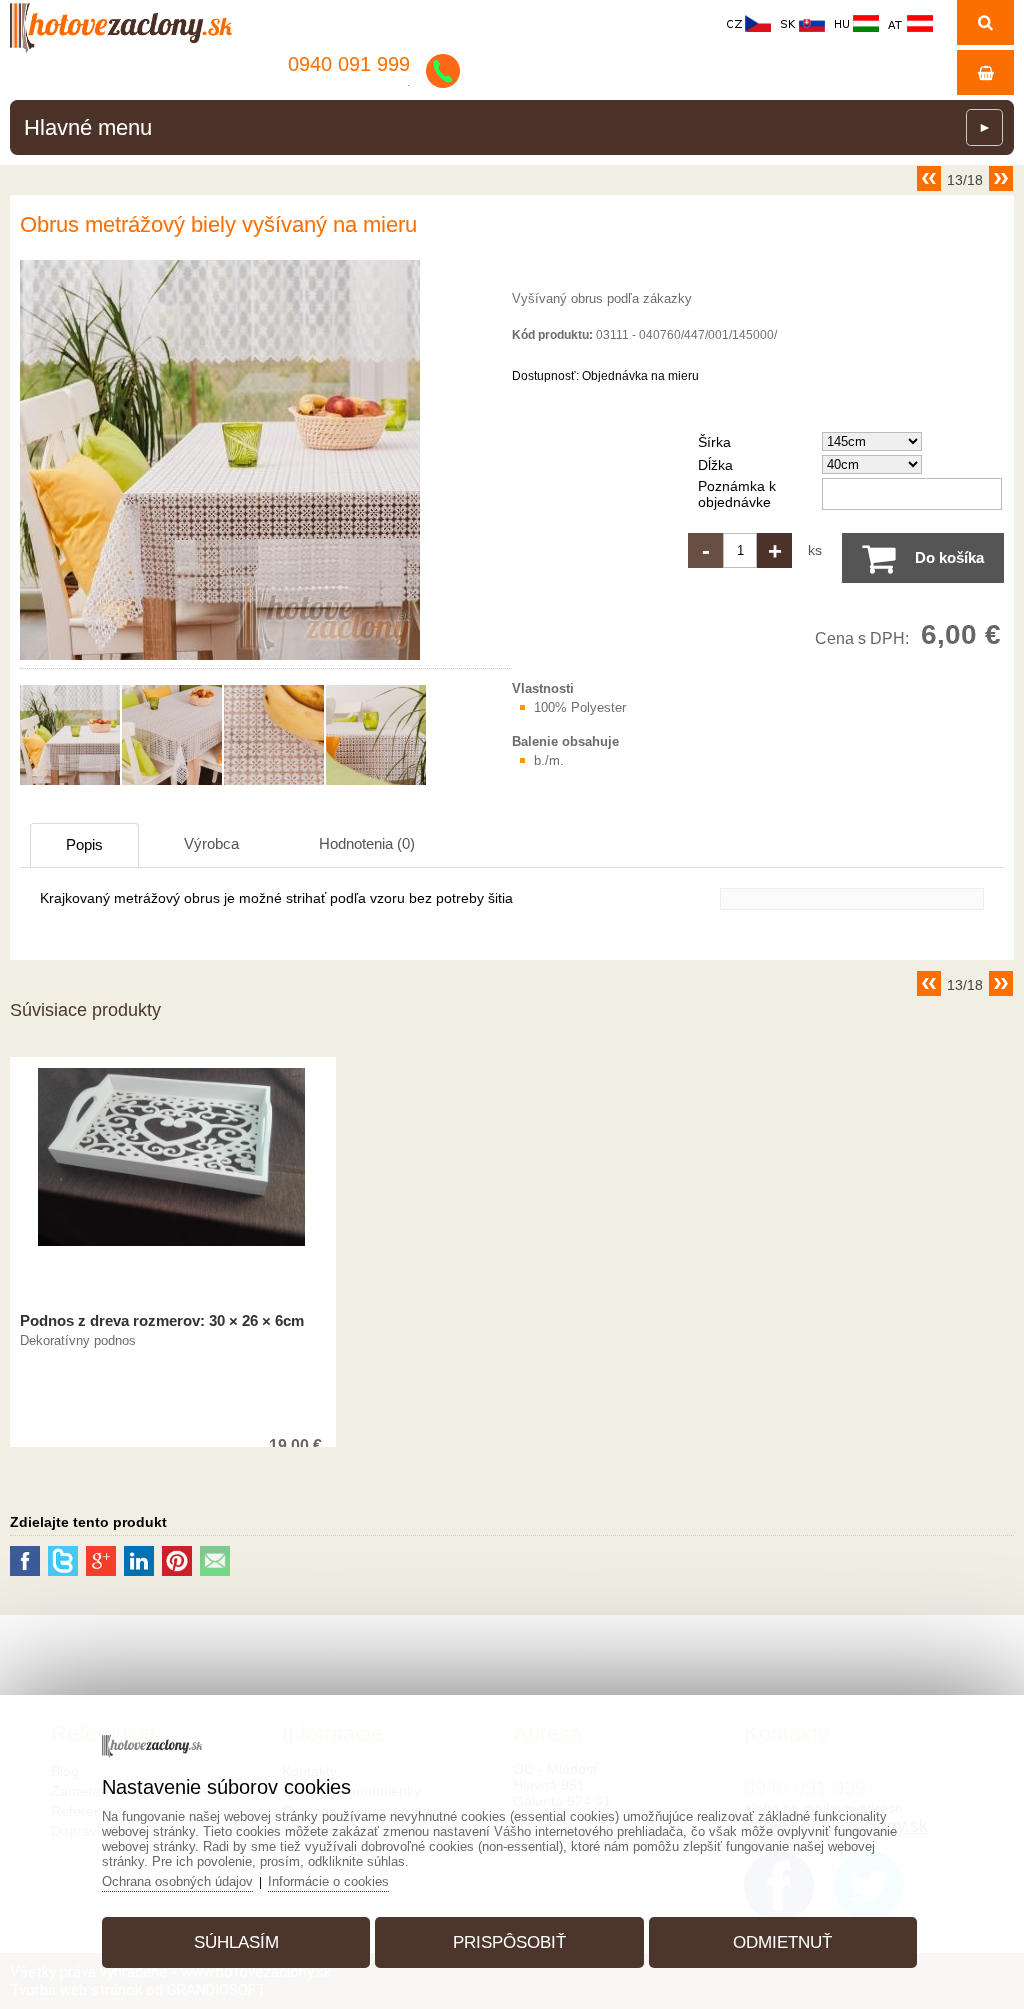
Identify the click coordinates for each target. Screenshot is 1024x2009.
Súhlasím (236, 1942)
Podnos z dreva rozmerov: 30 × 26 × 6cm (162, 1321)
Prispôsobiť (509, 1942)
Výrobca (211, 843)
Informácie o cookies (328, 1881)
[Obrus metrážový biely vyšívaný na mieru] (220, 660)
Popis (84, 844)
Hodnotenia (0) (367, 843)
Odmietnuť (782, 1942)
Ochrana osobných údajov (177, 1881)
